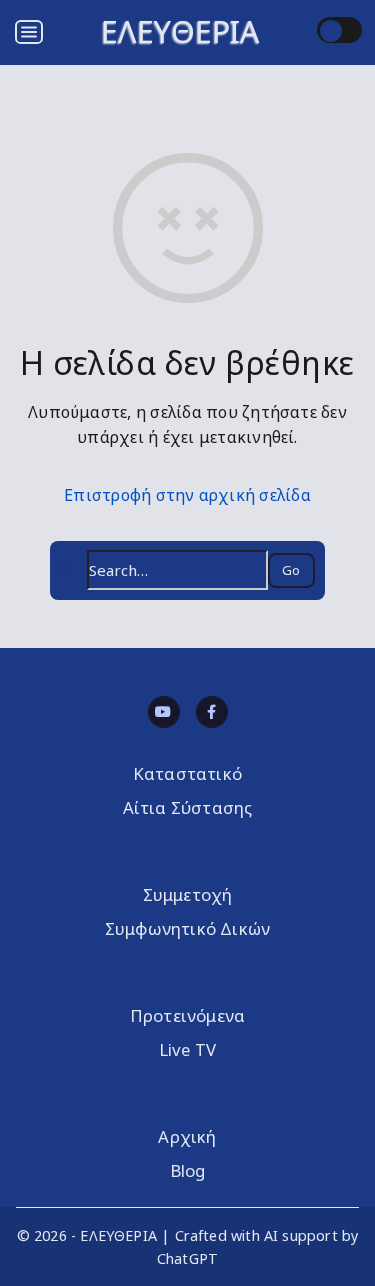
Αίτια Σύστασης (188, 807)
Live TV (187, 1049)
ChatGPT (187, 1258)
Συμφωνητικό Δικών (187, 928)
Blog (188, 1170)
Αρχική (187, 1136)
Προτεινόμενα (187, 1015)
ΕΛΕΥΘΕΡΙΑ (180, 31)
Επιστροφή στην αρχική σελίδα (187, 495)
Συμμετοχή (188, 894)
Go (291, 570)
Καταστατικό (187, 773)
